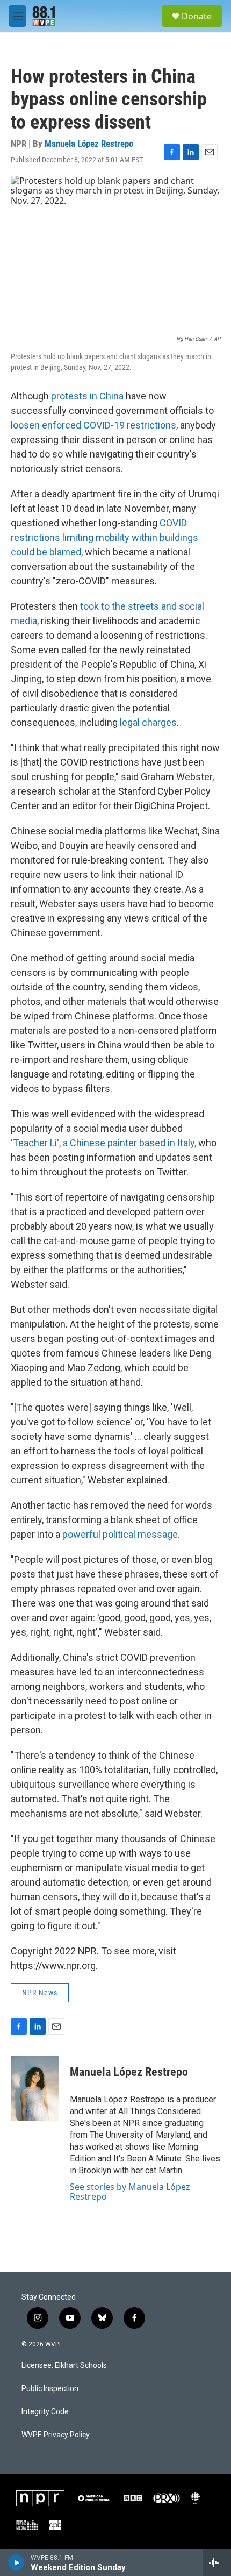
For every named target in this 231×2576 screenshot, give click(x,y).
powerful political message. (121, 1534)
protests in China (87, 396)
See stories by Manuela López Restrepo (130, 2192)
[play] (16, 2563)
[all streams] (217, 2563)
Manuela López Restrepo (89, 144)
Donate (197, 16)
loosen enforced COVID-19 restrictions (93, 425)
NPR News (40, 1993)
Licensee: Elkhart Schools (64, 2366)
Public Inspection (50, 2389)
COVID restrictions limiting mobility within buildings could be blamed (104, 537)
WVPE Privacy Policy (56, 2435)
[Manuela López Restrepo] (35, 2088)
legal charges (148, 722)
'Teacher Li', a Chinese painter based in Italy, (103, 1143)
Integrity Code (45, 2412)
